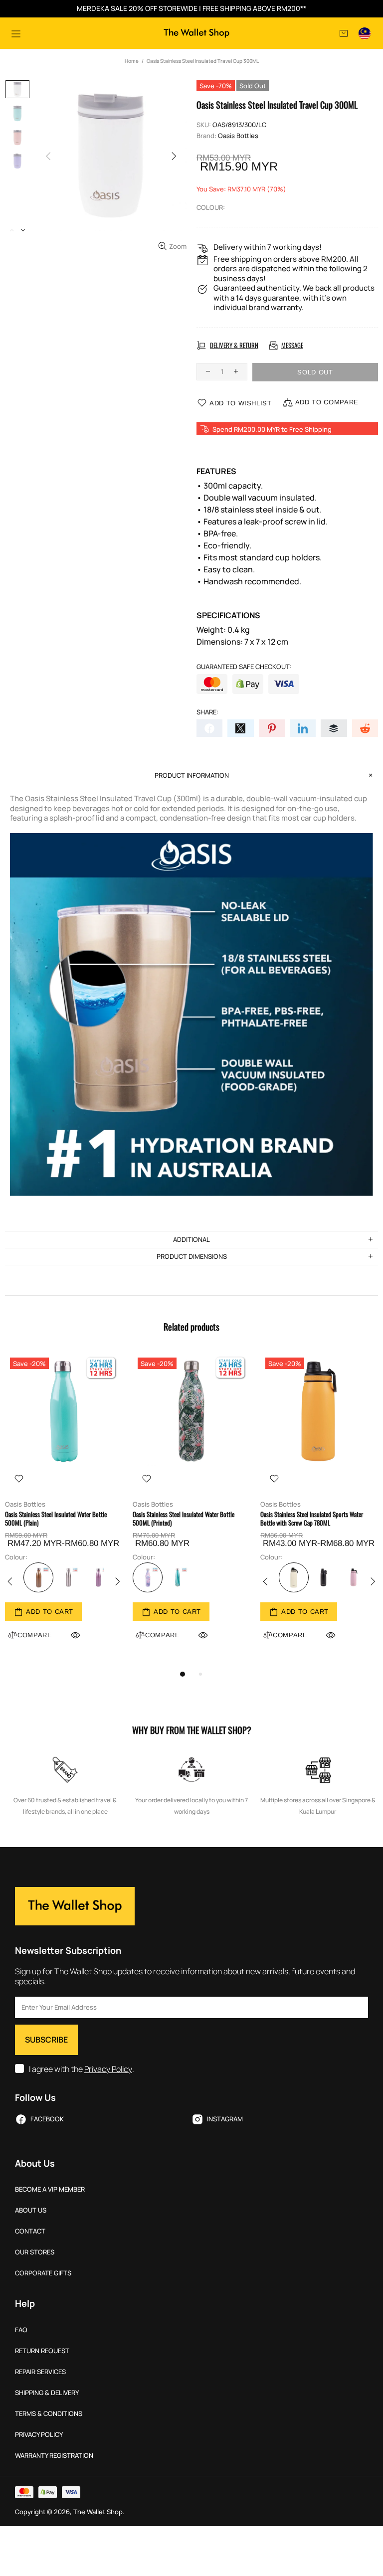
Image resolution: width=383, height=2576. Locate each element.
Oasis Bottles (238, 136)
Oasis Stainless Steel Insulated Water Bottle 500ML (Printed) (184, 1519)
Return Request (42, 2351)
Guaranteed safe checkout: (244, 667)
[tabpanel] (64, 1509)
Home (132, 61)
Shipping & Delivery (47, 2393)
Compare (163, 1635)
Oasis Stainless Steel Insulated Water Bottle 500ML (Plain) (56, 1519)
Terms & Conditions (49, 2414)
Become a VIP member (50, 2189)
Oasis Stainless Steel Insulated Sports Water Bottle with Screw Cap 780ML (312, 1519)
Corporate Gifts (43, 2273)
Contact (30, 2231)
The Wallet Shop (196, 33)
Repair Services (40, 2372)
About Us (31, 2210)
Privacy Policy (108, 2069)
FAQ (21, 2330)
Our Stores (35, 2252)
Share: (207, 712)
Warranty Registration (54, 2456)
